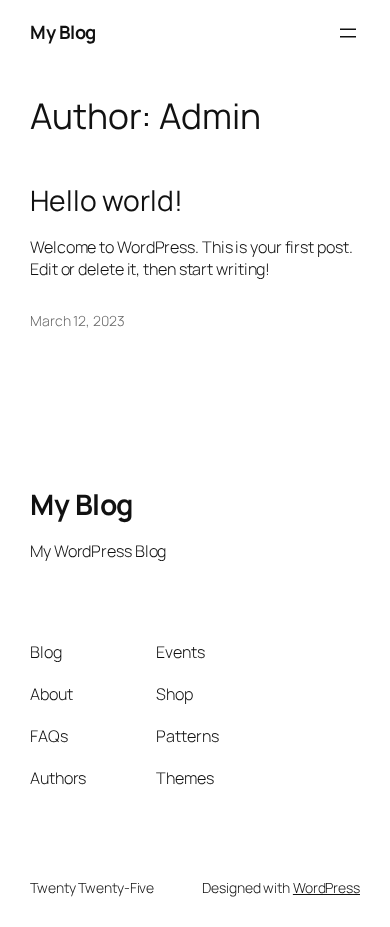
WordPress (326, 887)
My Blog (63, 32)
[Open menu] (348, 33)
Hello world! (106, 201)
